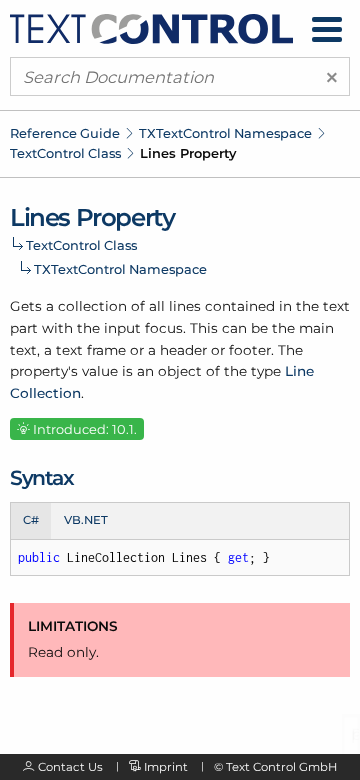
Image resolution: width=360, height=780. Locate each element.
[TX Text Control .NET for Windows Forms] (151, 27)
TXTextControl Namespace (225, 133)
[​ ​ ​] (327, 29)
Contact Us (70, 767)
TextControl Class (65, 153)
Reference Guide (65, 133)
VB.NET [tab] (86, 520)
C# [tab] (31, 520)
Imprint (166, 767)
